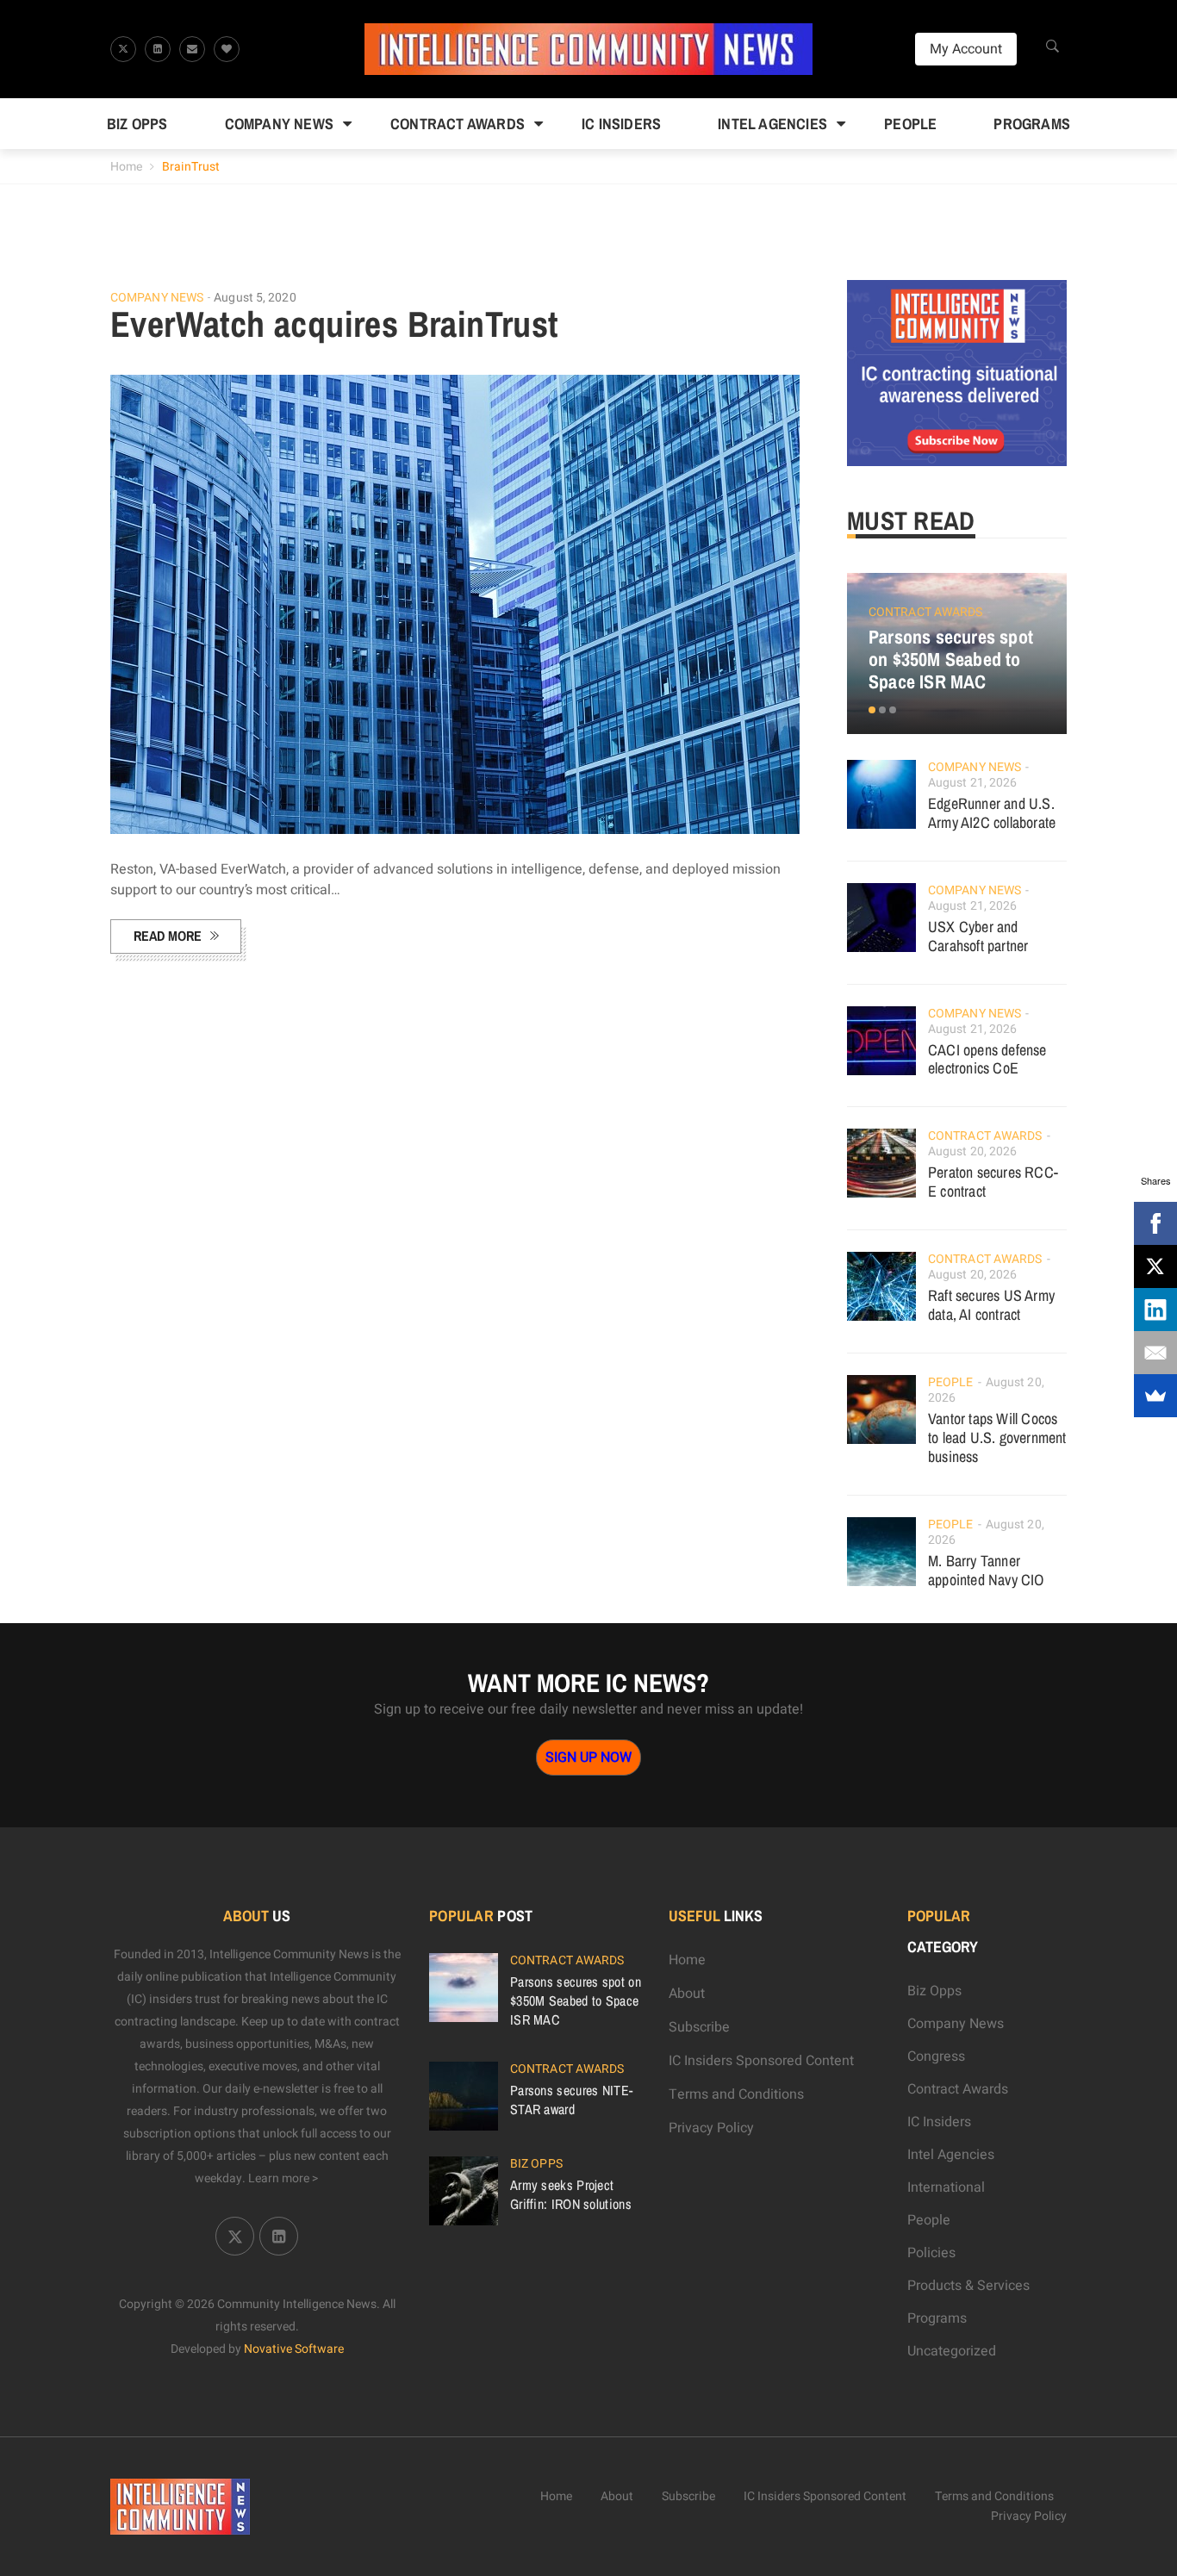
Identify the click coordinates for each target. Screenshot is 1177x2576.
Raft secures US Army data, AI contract (991, 1305)
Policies (931, 2253)
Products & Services (968, 2286)
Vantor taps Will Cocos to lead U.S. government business (997, 1437)
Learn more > (283, 2178)
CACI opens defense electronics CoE (987, 1059)
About (687, 1994)
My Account (966, 49)
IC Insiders (621, 124)
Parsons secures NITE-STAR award (571, 2100)
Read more (168, 936)
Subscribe (699, 2027)
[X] (1155, 1266)
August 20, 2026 (973, 1151)
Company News (279, 124)
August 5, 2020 (255, 298)
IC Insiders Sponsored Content (761, 2061)
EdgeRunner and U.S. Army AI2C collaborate (992, 813)
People (910, 124)
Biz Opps (137, 124)
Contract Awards (458, 124)
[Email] (1155, 1353)
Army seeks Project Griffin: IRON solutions (571, 2194)
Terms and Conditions (736, 2094)
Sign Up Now (588, 1758)
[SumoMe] (1155, 1396)
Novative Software (294, 2349)
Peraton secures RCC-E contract (993, 1182)
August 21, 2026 (973, 783)
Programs (1032, 124)
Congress (936, 2056)
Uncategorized (952, 2351)
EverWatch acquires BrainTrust (334, 324)
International (946, 2187)
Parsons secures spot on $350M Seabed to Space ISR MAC (951, 659)
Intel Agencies (772, 124)
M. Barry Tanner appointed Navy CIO (986, 1570)
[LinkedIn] (1155, 1310)
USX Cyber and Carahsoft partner (978, 936)
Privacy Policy (711, 2128)
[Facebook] (1155, 1223)
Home (126, 167)
